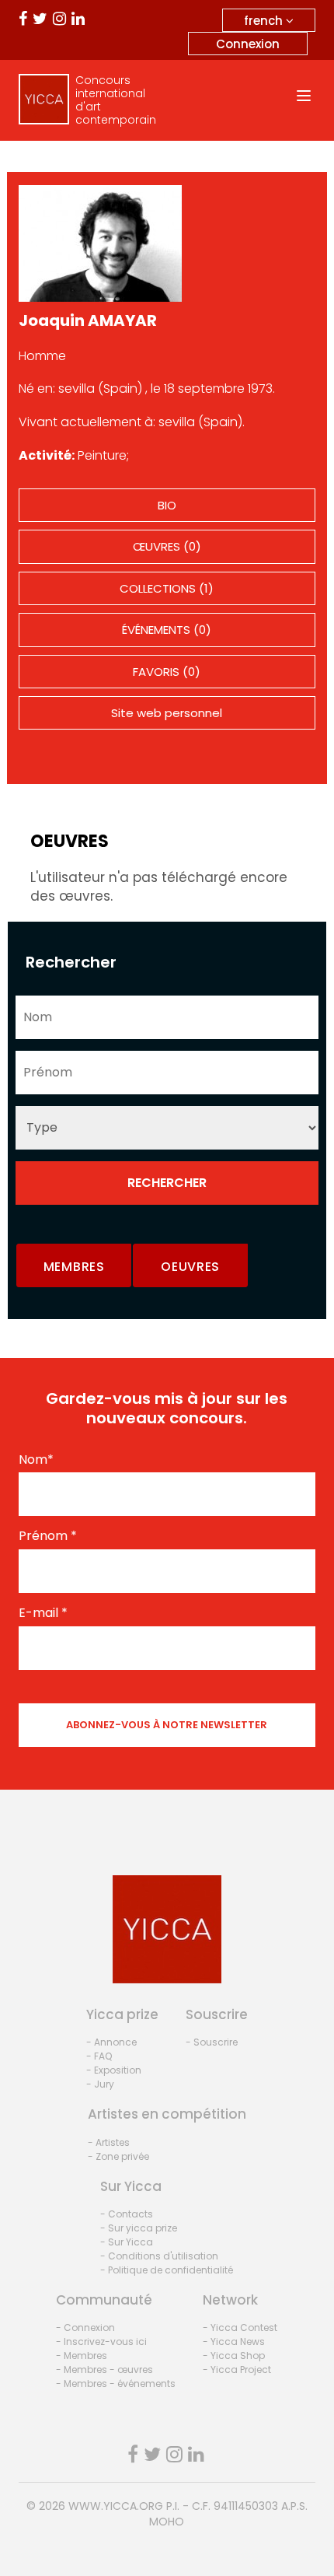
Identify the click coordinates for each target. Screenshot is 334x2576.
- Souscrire (212, 2042)
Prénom (48, 1536)
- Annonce (111, 2042)
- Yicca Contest (240, 2327)
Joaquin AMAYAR (88, 320)
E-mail (43, 1613)
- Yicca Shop (234, 2355)
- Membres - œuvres (104, 2369)
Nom (36, 1460)
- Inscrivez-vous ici (101, 2341)
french (265, 21)
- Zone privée (118, 2156)
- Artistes (109, 2142)
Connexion (248, 44)
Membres (74, 1267)
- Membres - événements (116, 2383)
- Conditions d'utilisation (159, 2256)
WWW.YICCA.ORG (116, 2506)
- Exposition (114, 2070)
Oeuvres (190, 1267)
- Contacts (127, 2214)
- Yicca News (234, 2341)
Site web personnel (167, 713)
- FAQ (99, 2056)
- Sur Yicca (127, 2242)
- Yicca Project (237, 2369)
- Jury (100, 2084)
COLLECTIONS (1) (167, 588)
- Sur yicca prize (139, 2228)
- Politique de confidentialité (167, 2270)
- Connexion (85, 2327)
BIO (167, 505)
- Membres (82, 2355)
